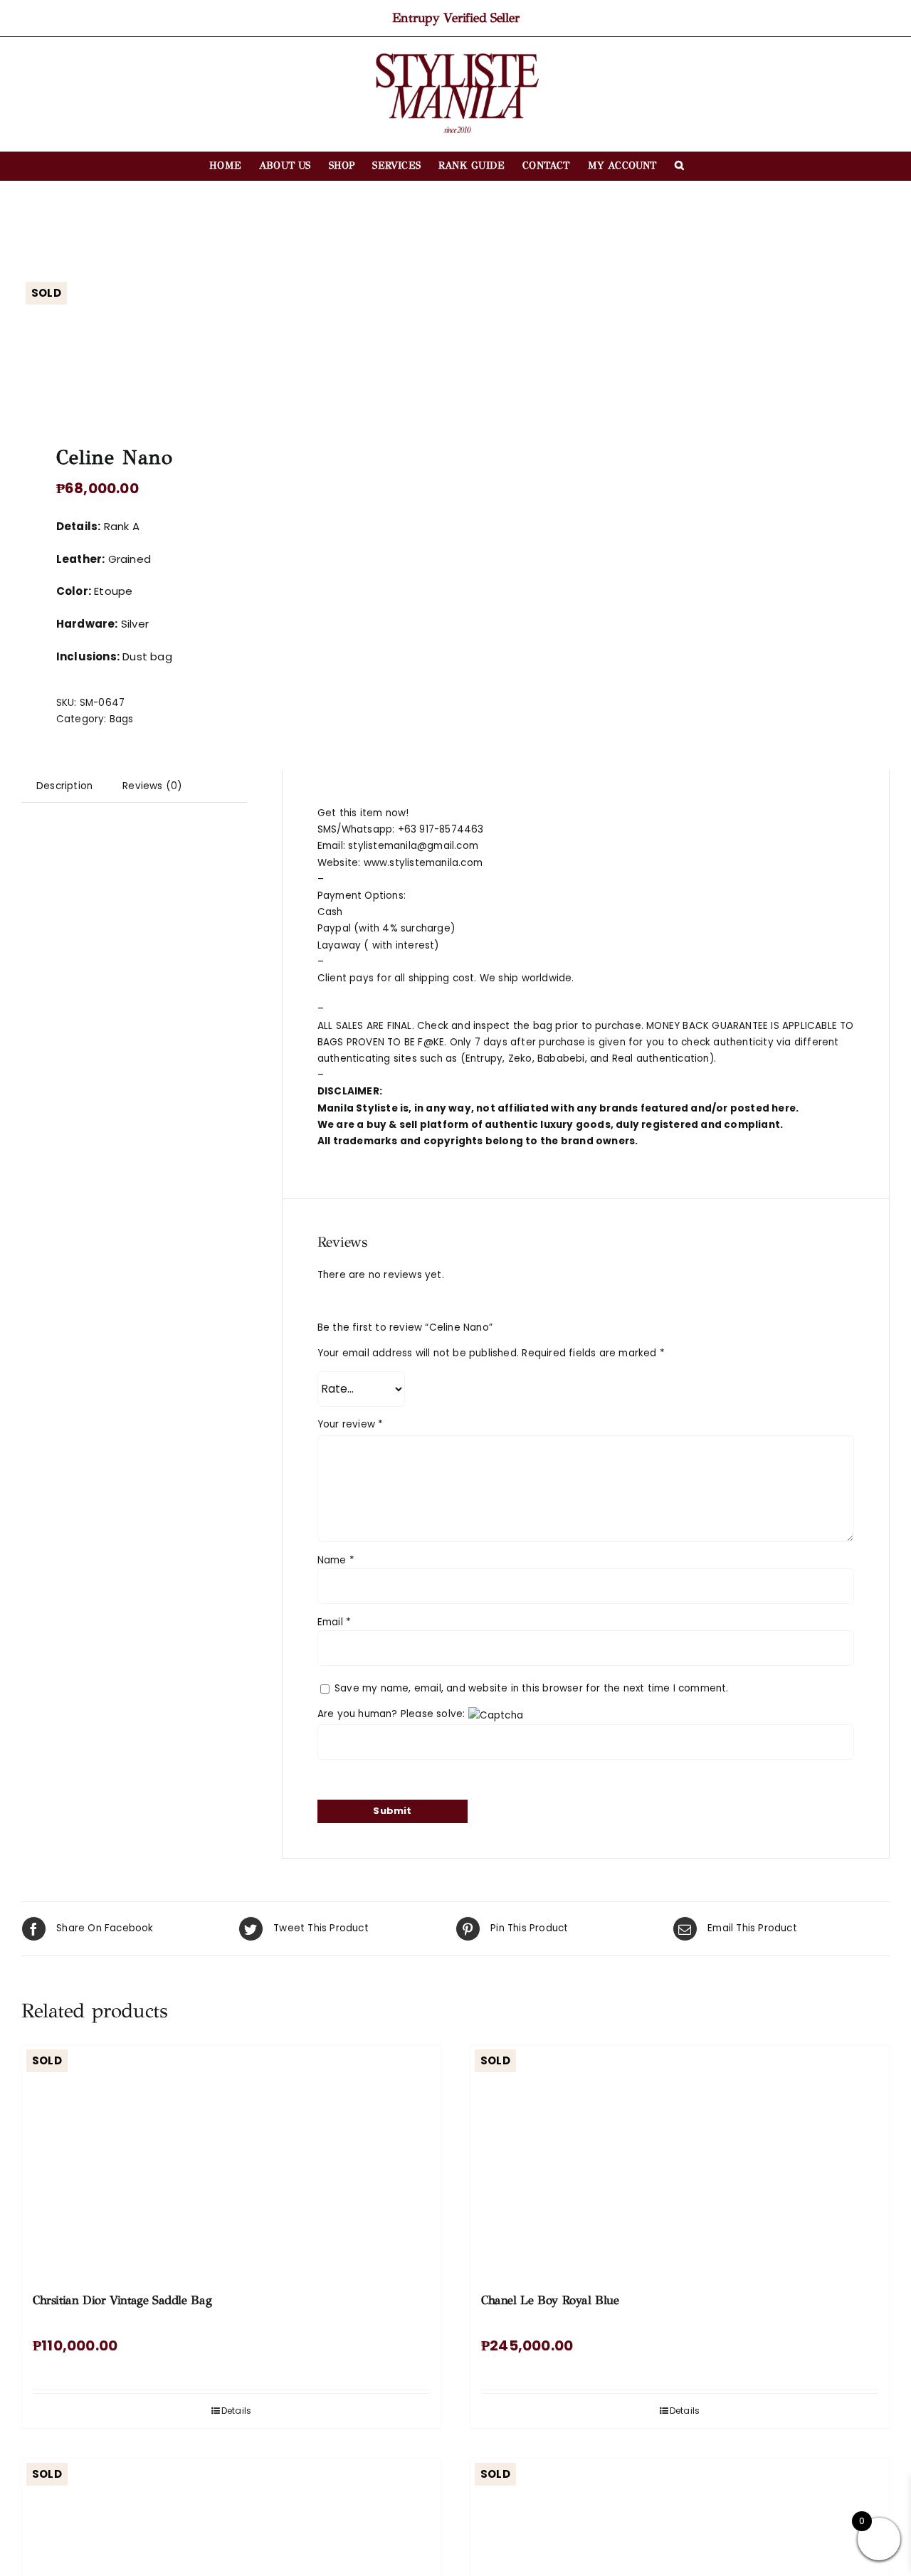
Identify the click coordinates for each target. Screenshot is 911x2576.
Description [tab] (64, 786)
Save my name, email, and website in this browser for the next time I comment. (532, 1688)
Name (336, 1560)
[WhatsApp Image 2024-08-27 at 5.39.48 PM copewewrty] (230, 344)
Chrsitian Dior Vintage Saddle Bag (122, 2300)
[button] (679, 166)
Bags (122, 719)
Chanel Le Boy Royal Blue (550, 2300)
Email (334, 1622)
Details (236, 2411)
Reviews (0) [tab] (152, 786)
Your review (351, 1424)
